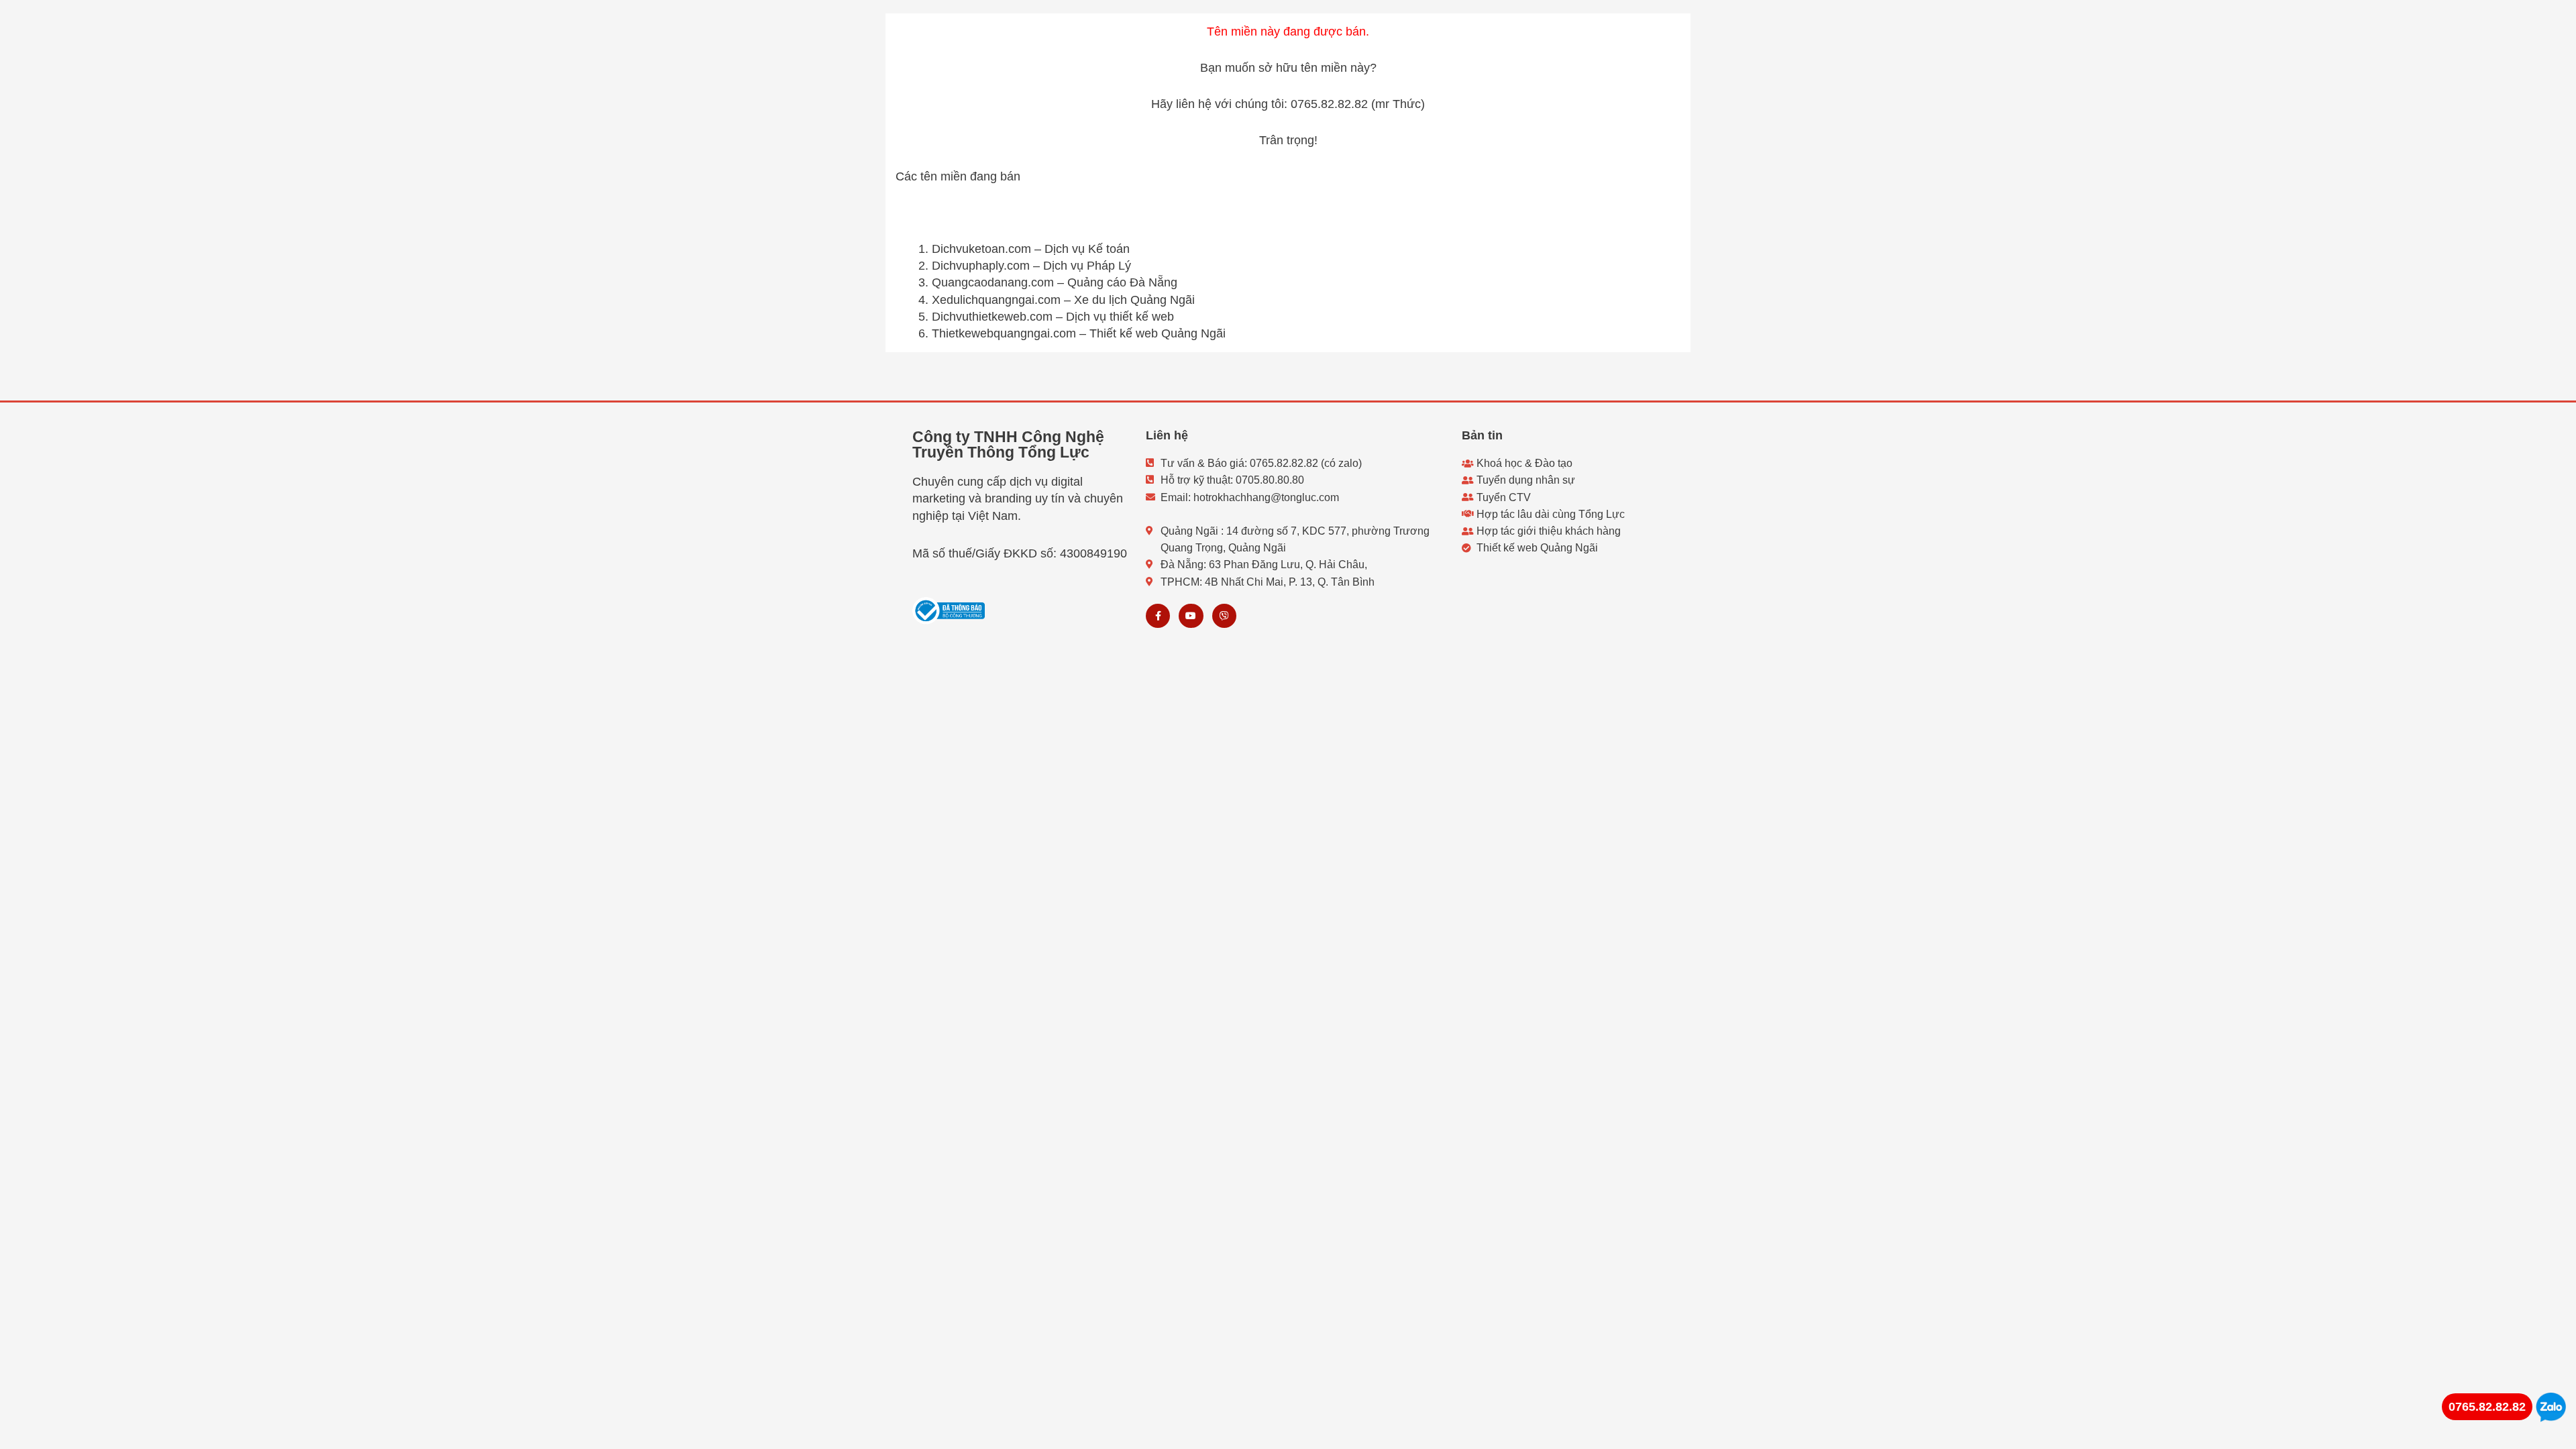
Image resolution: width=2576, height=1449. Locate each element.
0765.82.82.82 (2487, 1407)
